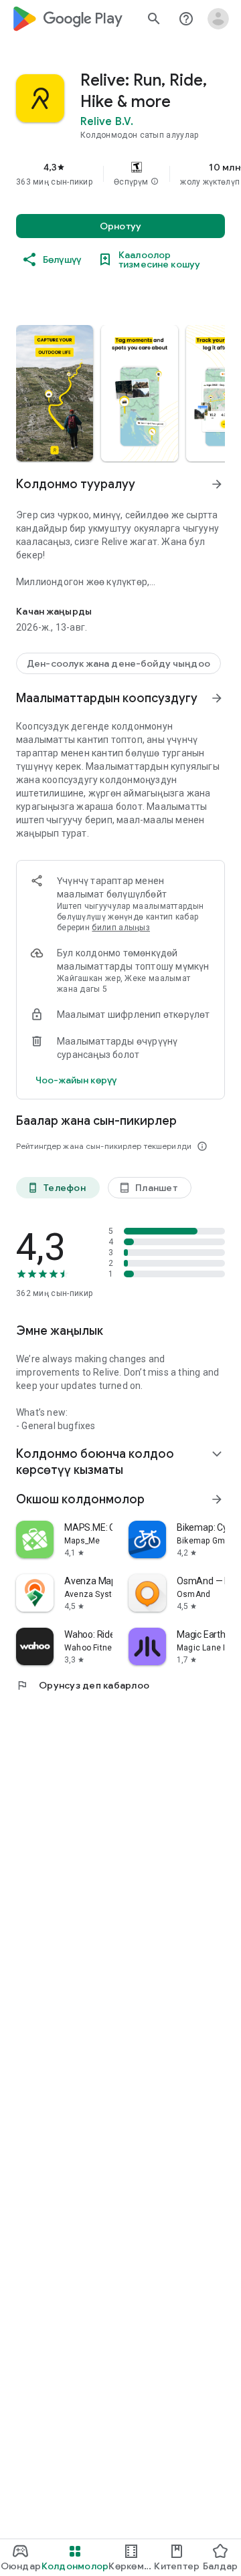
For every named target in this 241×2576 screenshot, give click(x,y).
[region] (120, 174)
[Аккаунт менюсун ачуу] (218, 19)
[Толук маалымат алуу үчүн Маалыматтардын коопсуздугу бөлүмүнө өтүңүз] (217, 698)
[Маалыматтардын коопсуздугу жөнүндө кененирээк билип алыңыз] (76, 1080)
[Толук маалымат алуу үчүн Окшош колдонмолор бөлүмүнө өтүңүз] (217, 1499)
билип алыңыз (121, 928)
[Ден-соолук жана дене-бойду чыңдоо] (118, 663)
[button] (155, 182)
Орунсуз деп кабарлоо (83, 1685)
